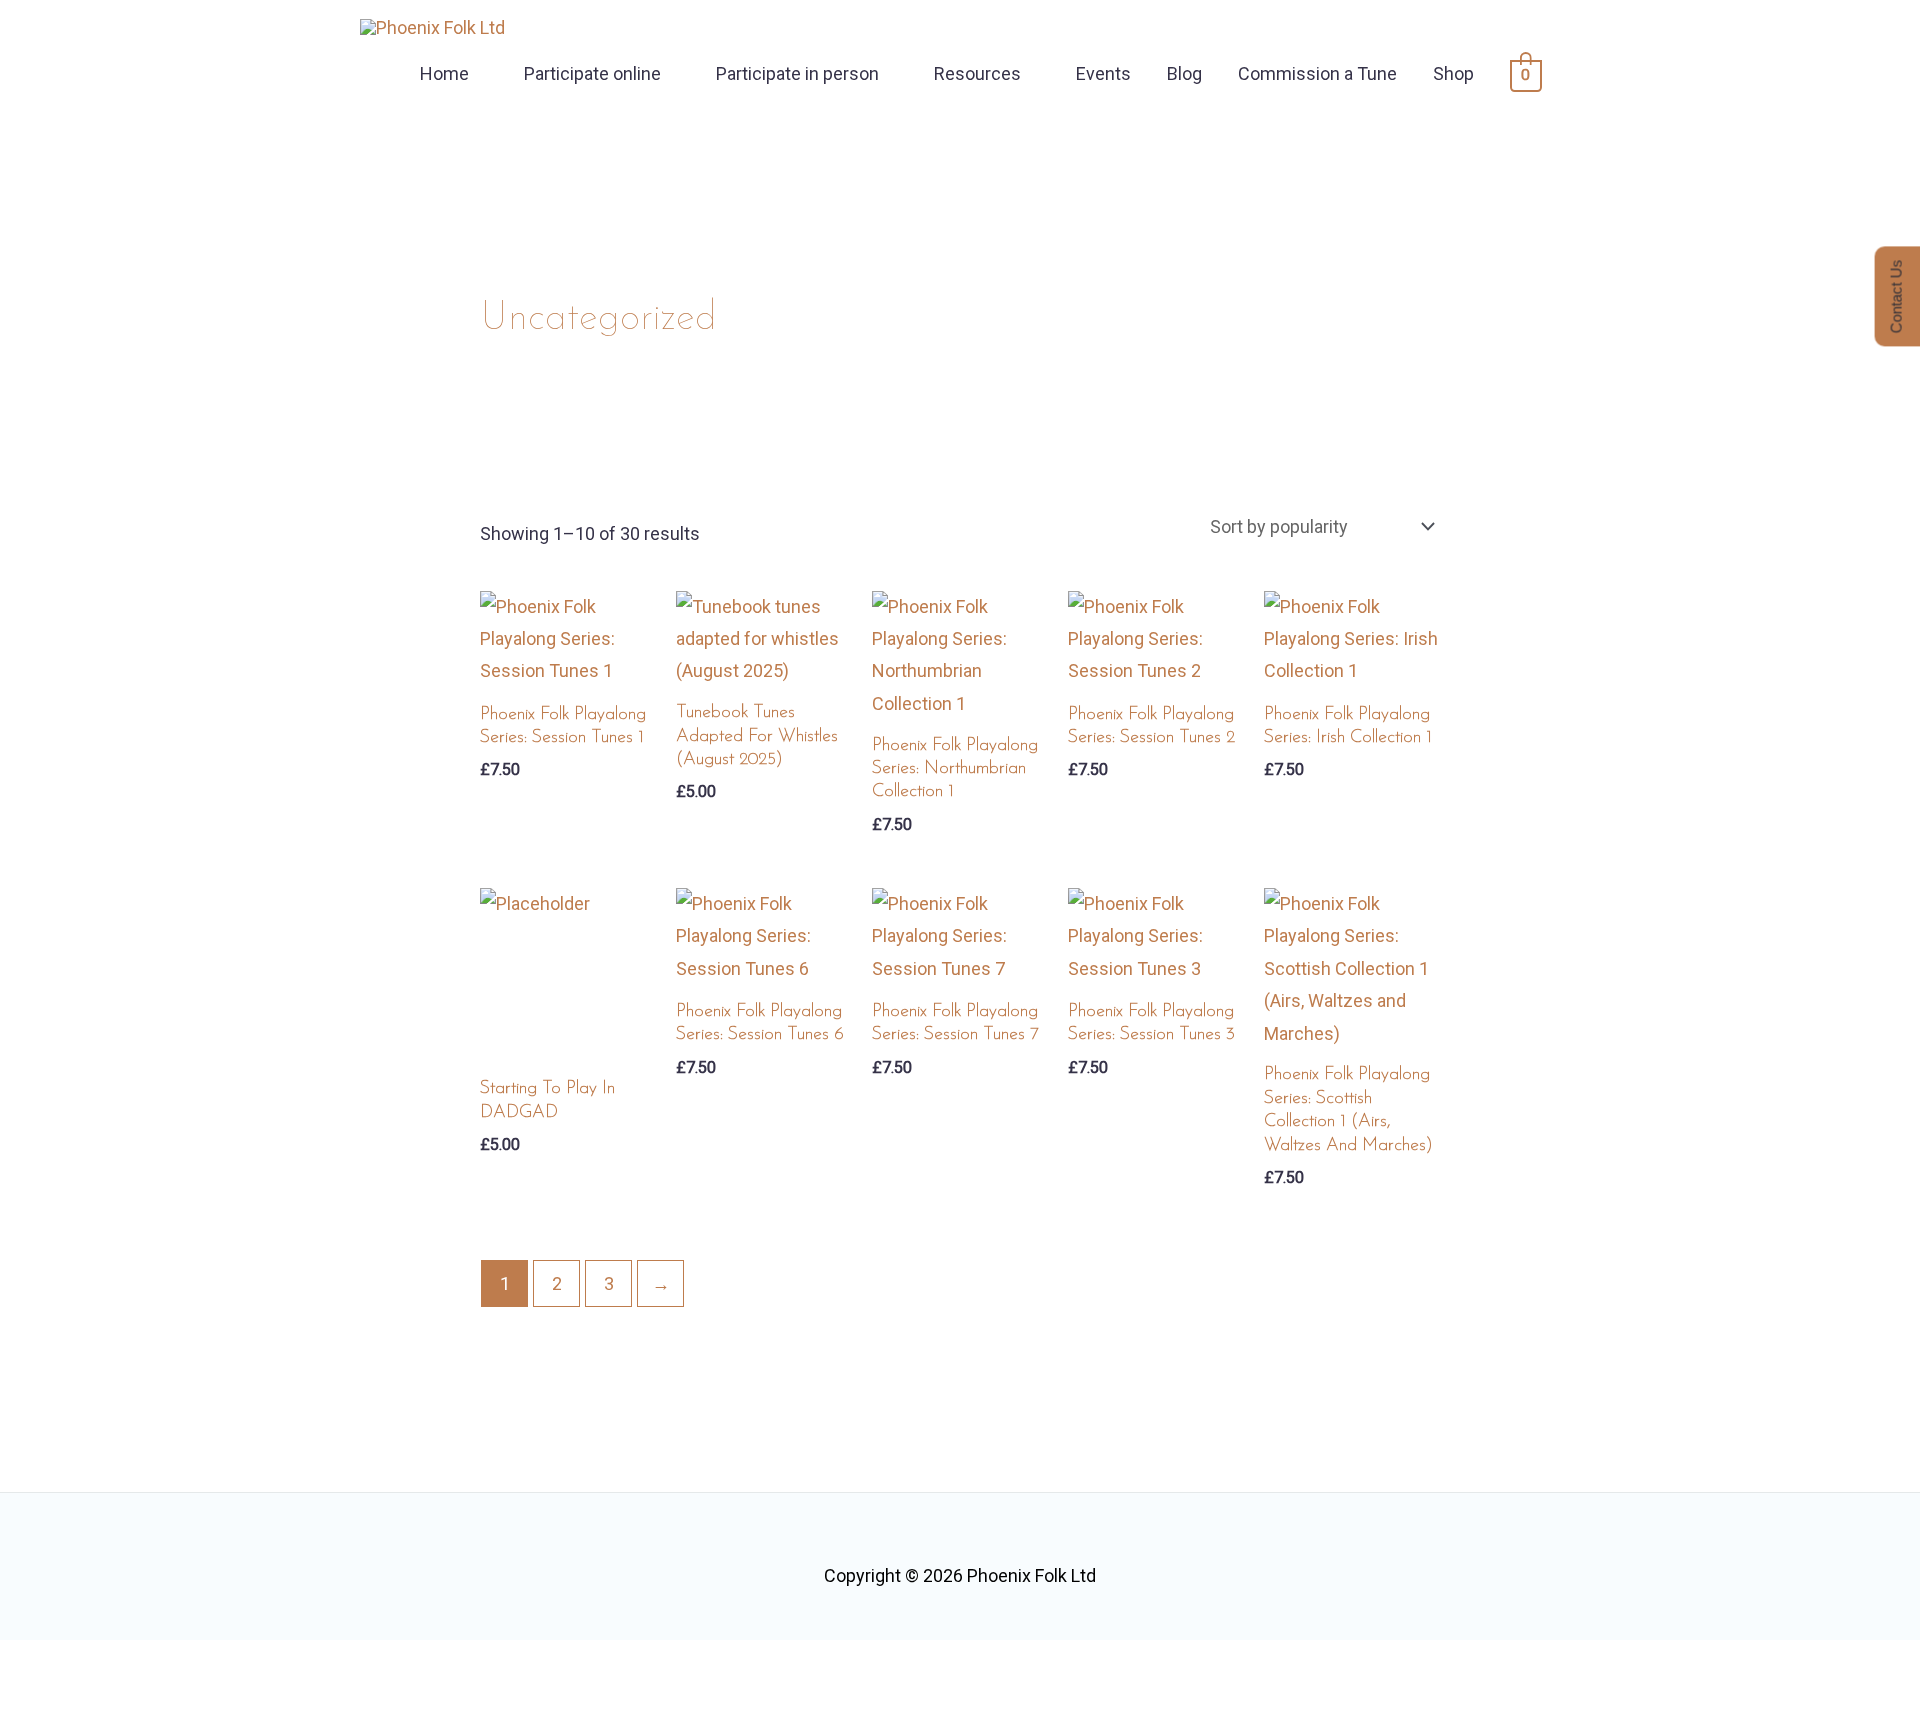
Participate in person (797, 73)
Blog (1184, 73)
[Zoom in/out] (35, 1662)
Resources (977, 73)
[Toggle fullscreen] (109, 1662)
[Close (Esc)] (257, 1662)
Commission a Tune (1317, 73)
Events (1103, 73)
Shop (1453, 73)
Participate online (592, 73)
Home (444, 73)
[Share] (183, 1662)
